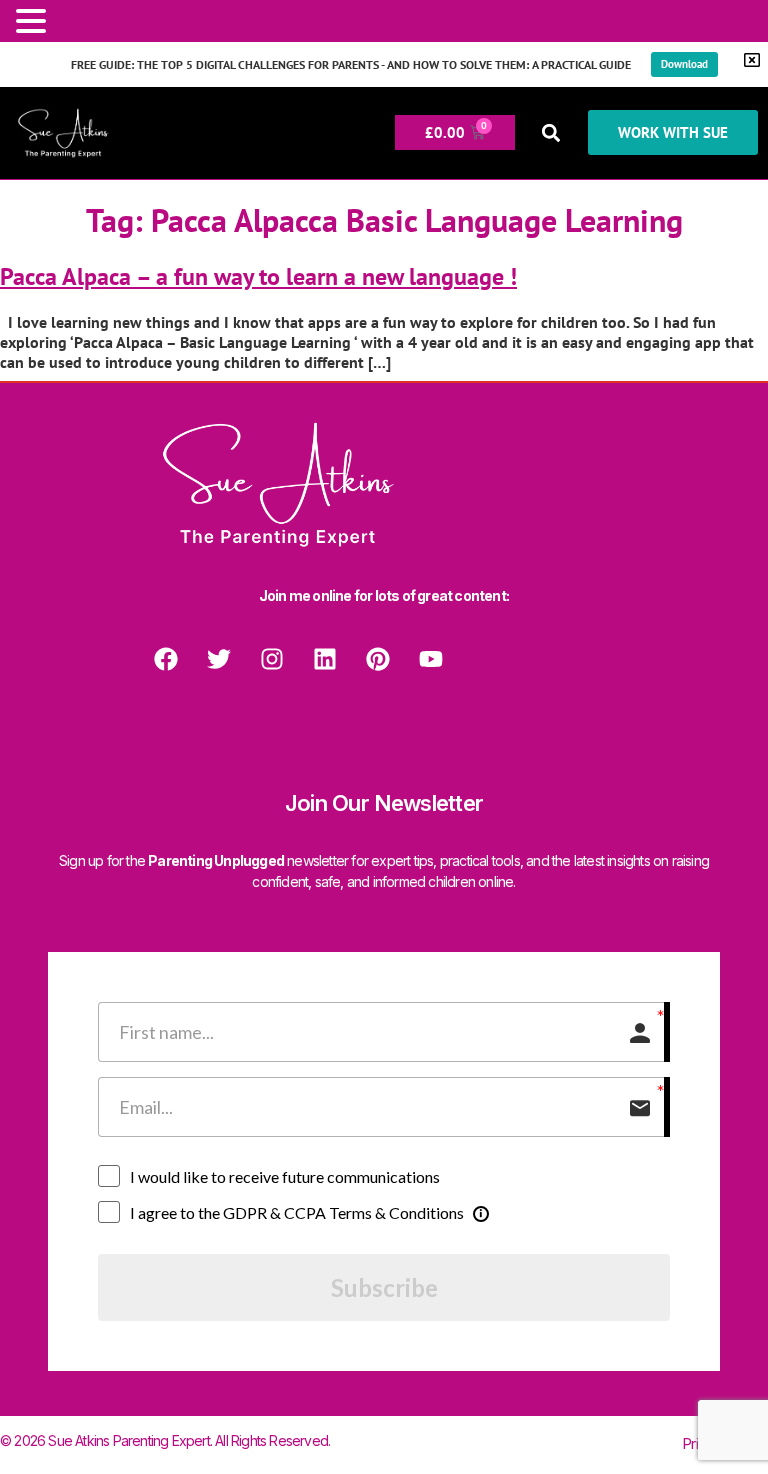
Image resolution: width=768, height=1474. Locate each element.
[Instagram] (272, 659)
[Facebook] (166, 659)
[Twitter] (219, 659)
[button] (551, 132)
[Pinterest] (378, 659)
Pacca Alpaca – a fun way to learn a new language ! (258, 276)
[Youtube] (431, 659)
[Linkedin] (325, 659)
